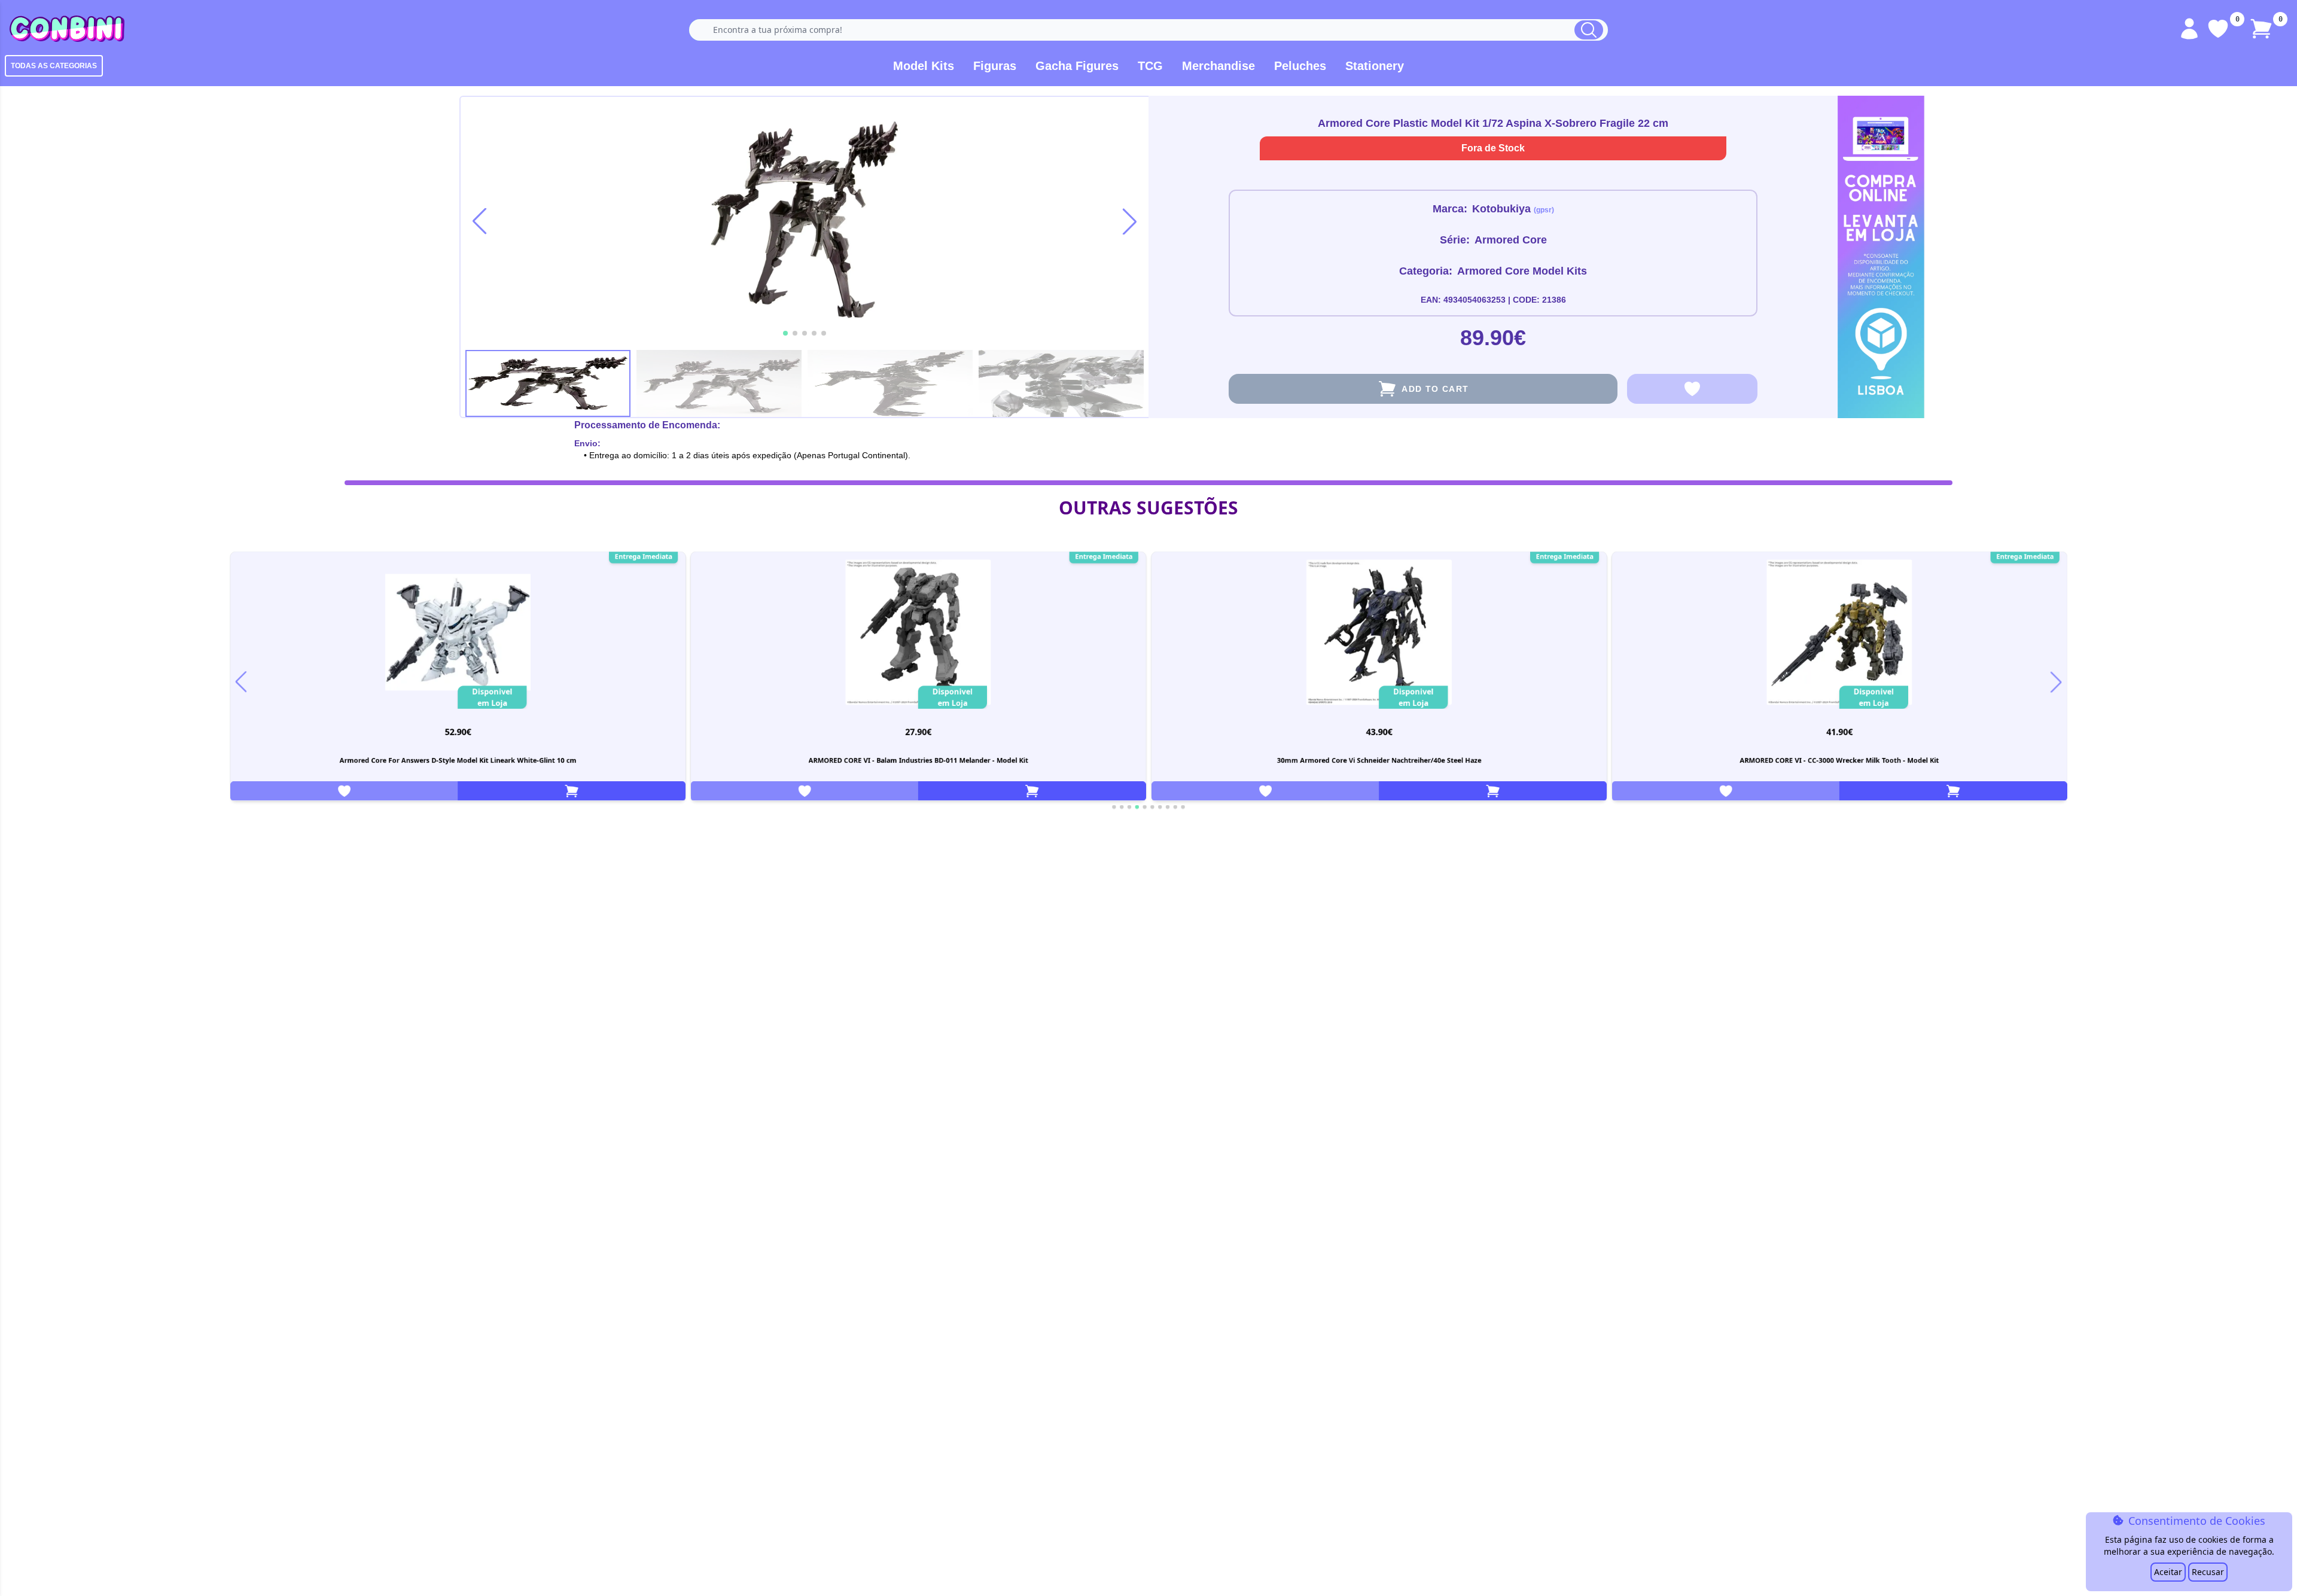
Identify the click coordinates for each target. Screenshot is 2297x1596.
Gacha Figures (1077, 66)
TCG (1150, 66)
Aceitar (2168, 1572)
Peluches (1300, 66)
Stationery (1375, 66)
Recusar (2208, 1572)
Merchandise (1218, 66)
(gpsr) (1544, 210)
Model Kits (924, 66)
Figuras (995, 66)
